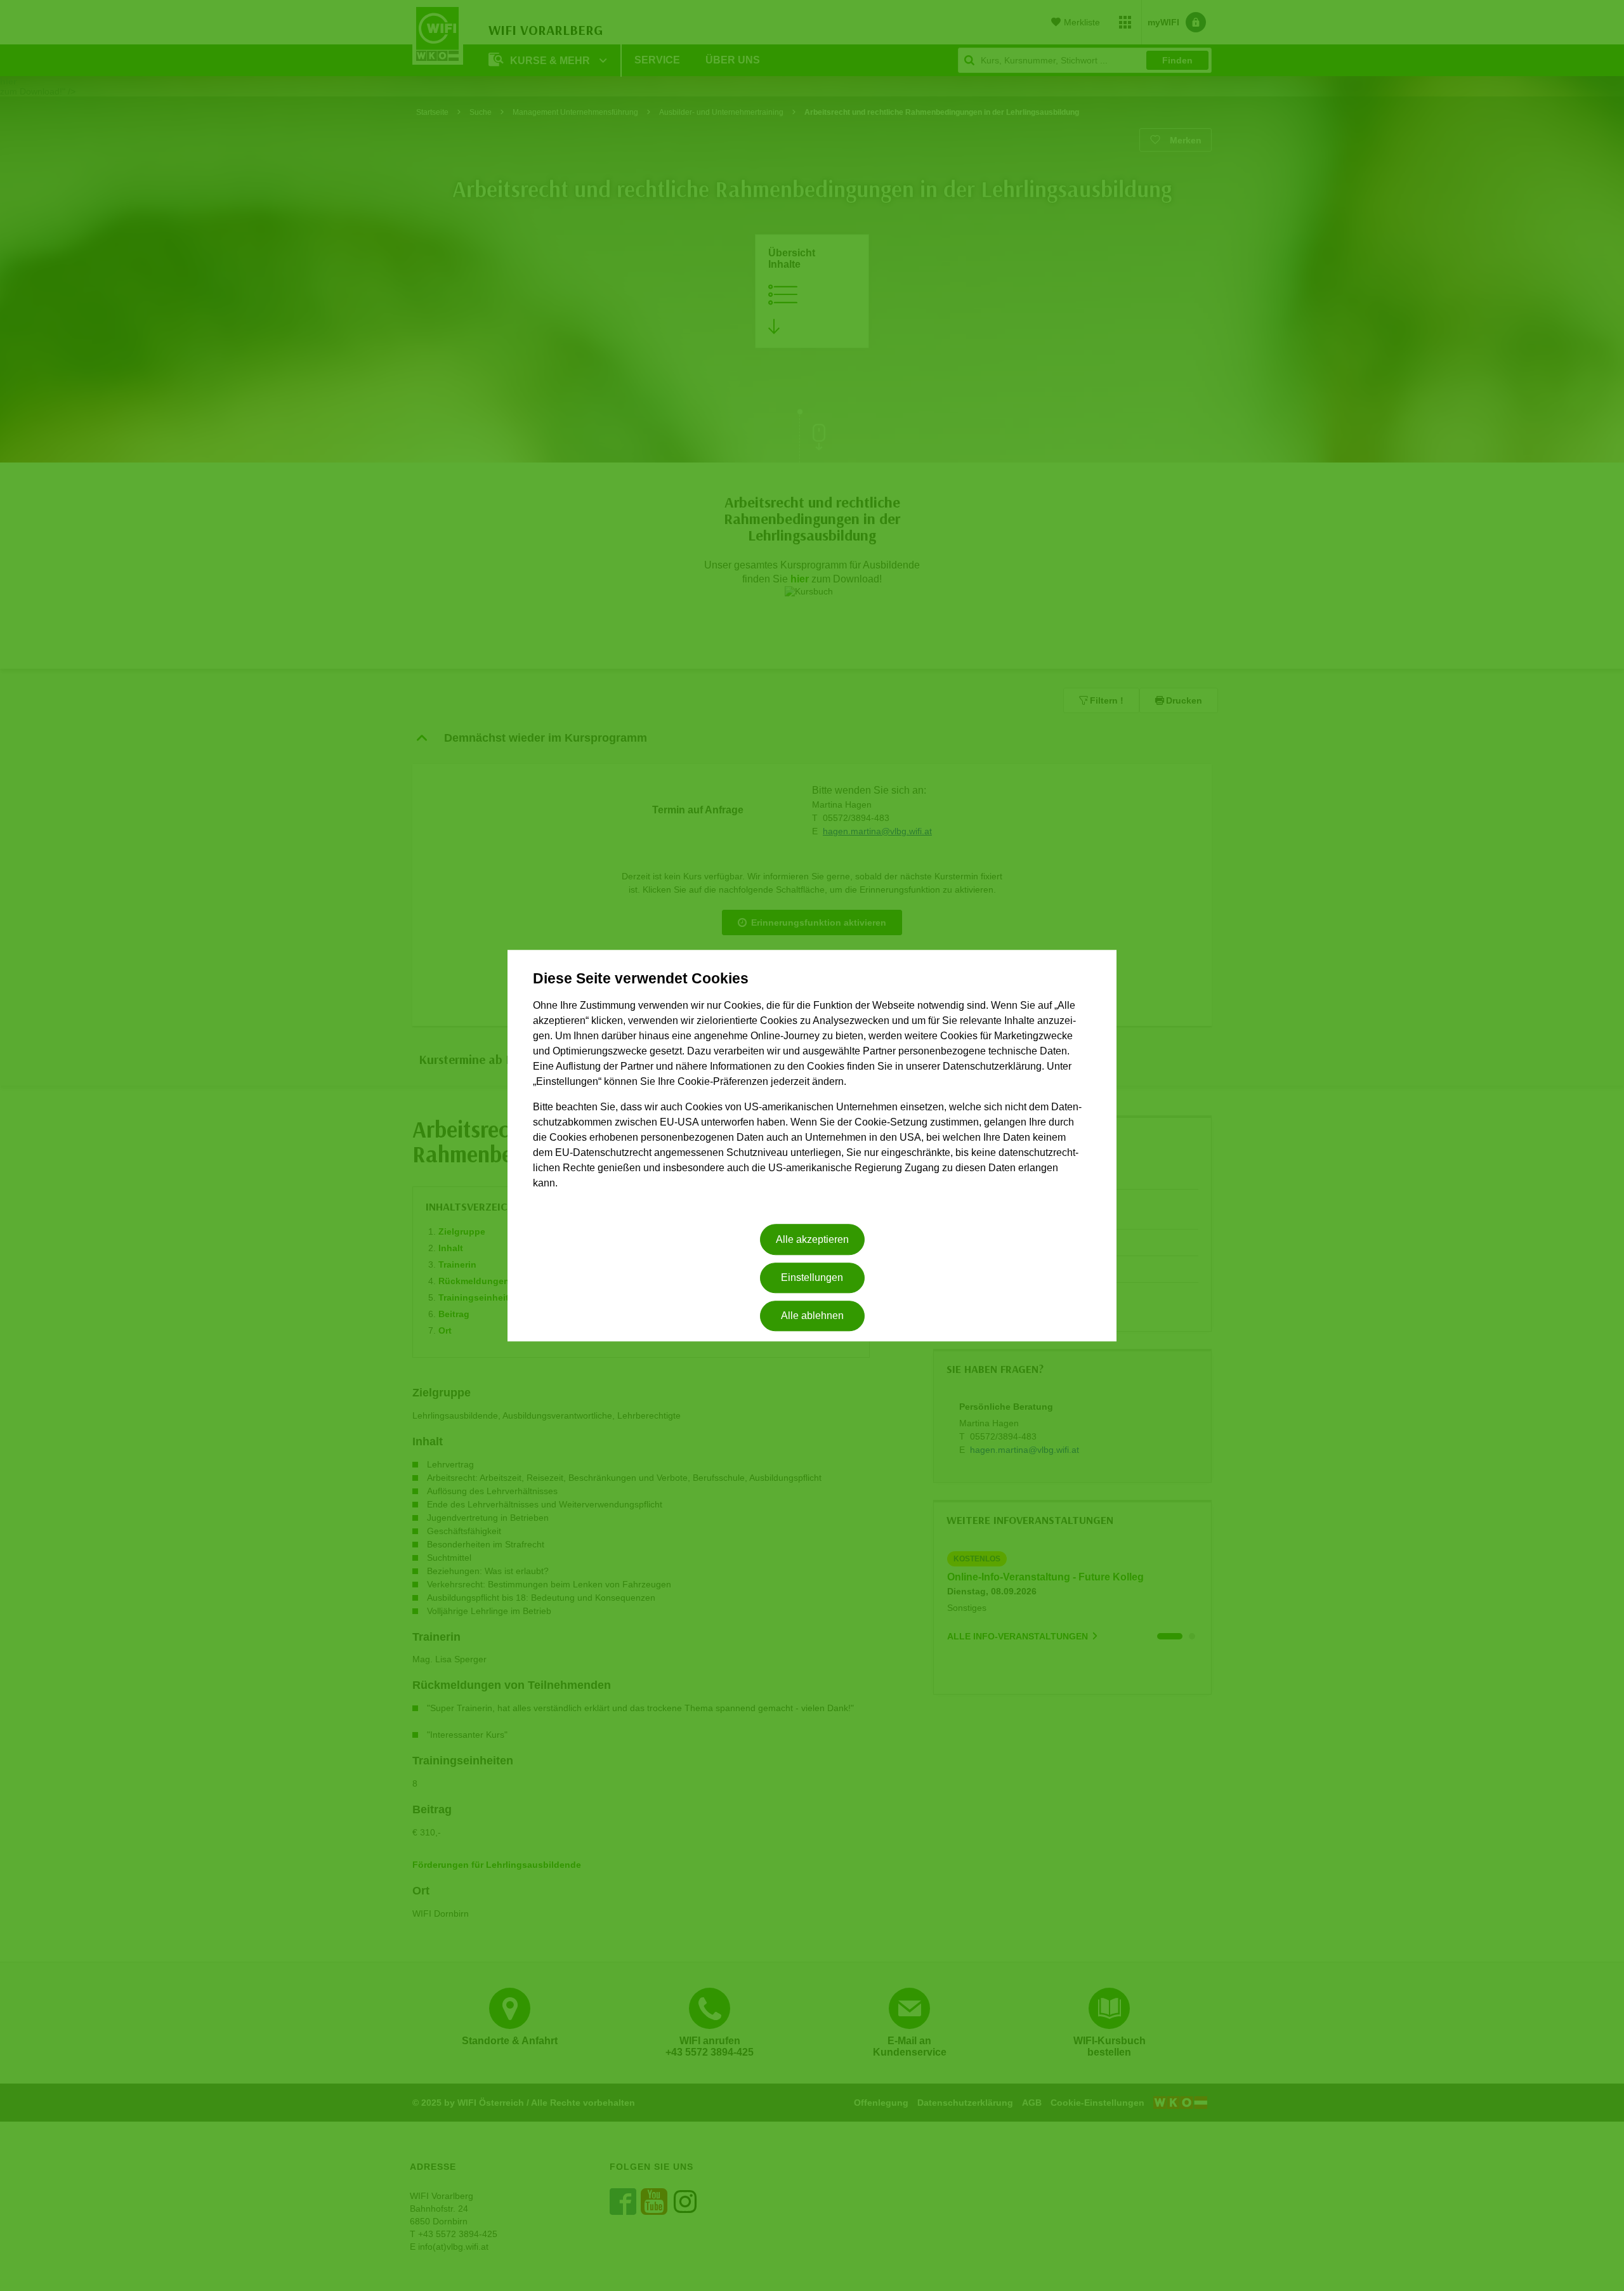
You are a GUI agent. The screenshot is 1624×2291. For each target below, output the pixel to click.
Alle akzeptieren (812, 1239)
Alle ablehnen (812, 1316)
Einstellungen (812, 1277)
